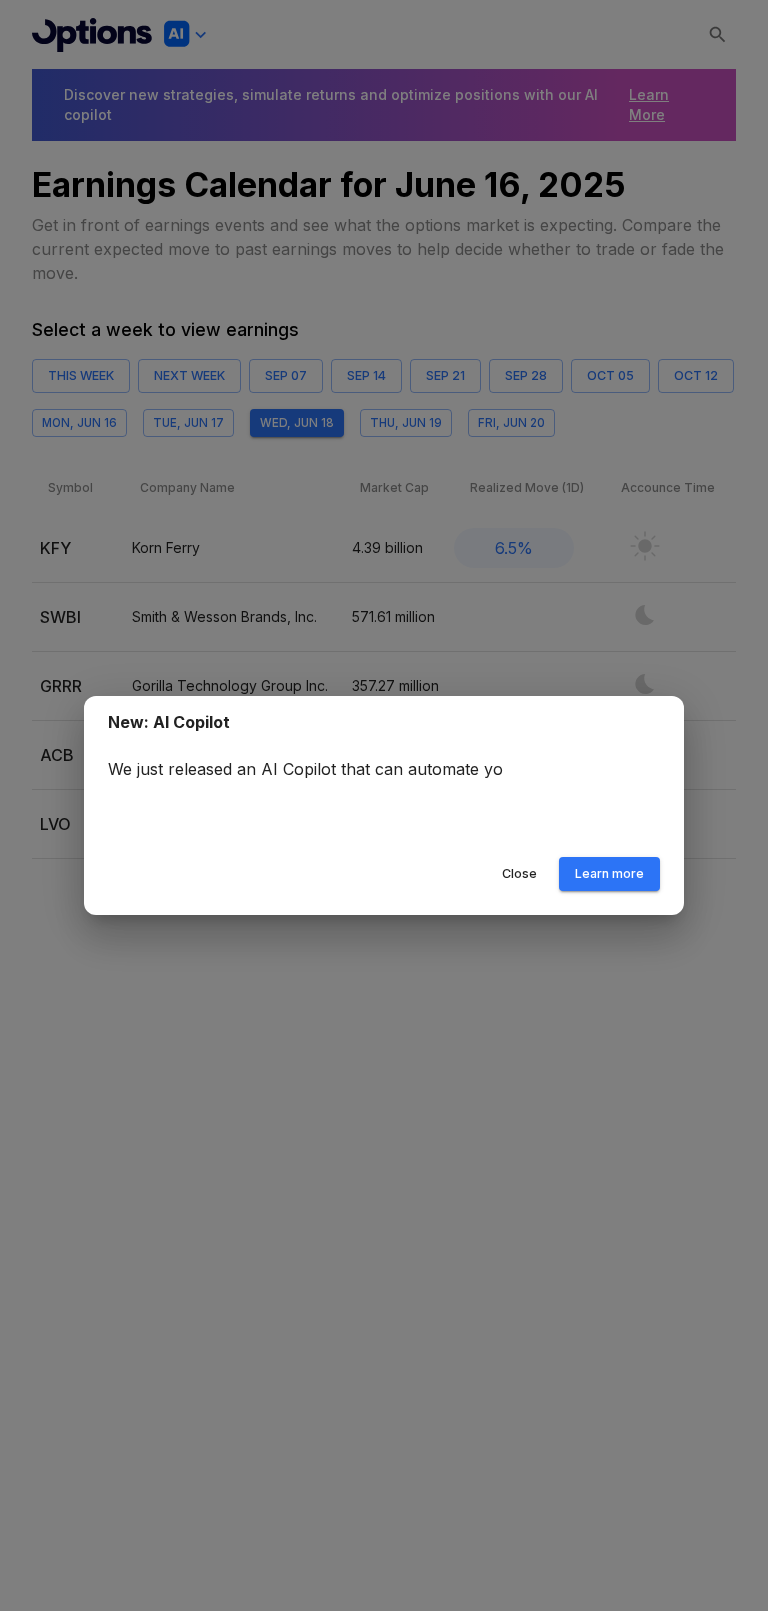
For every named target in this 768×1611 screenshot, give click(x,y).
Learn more (609, 873)
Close (519, 873)
